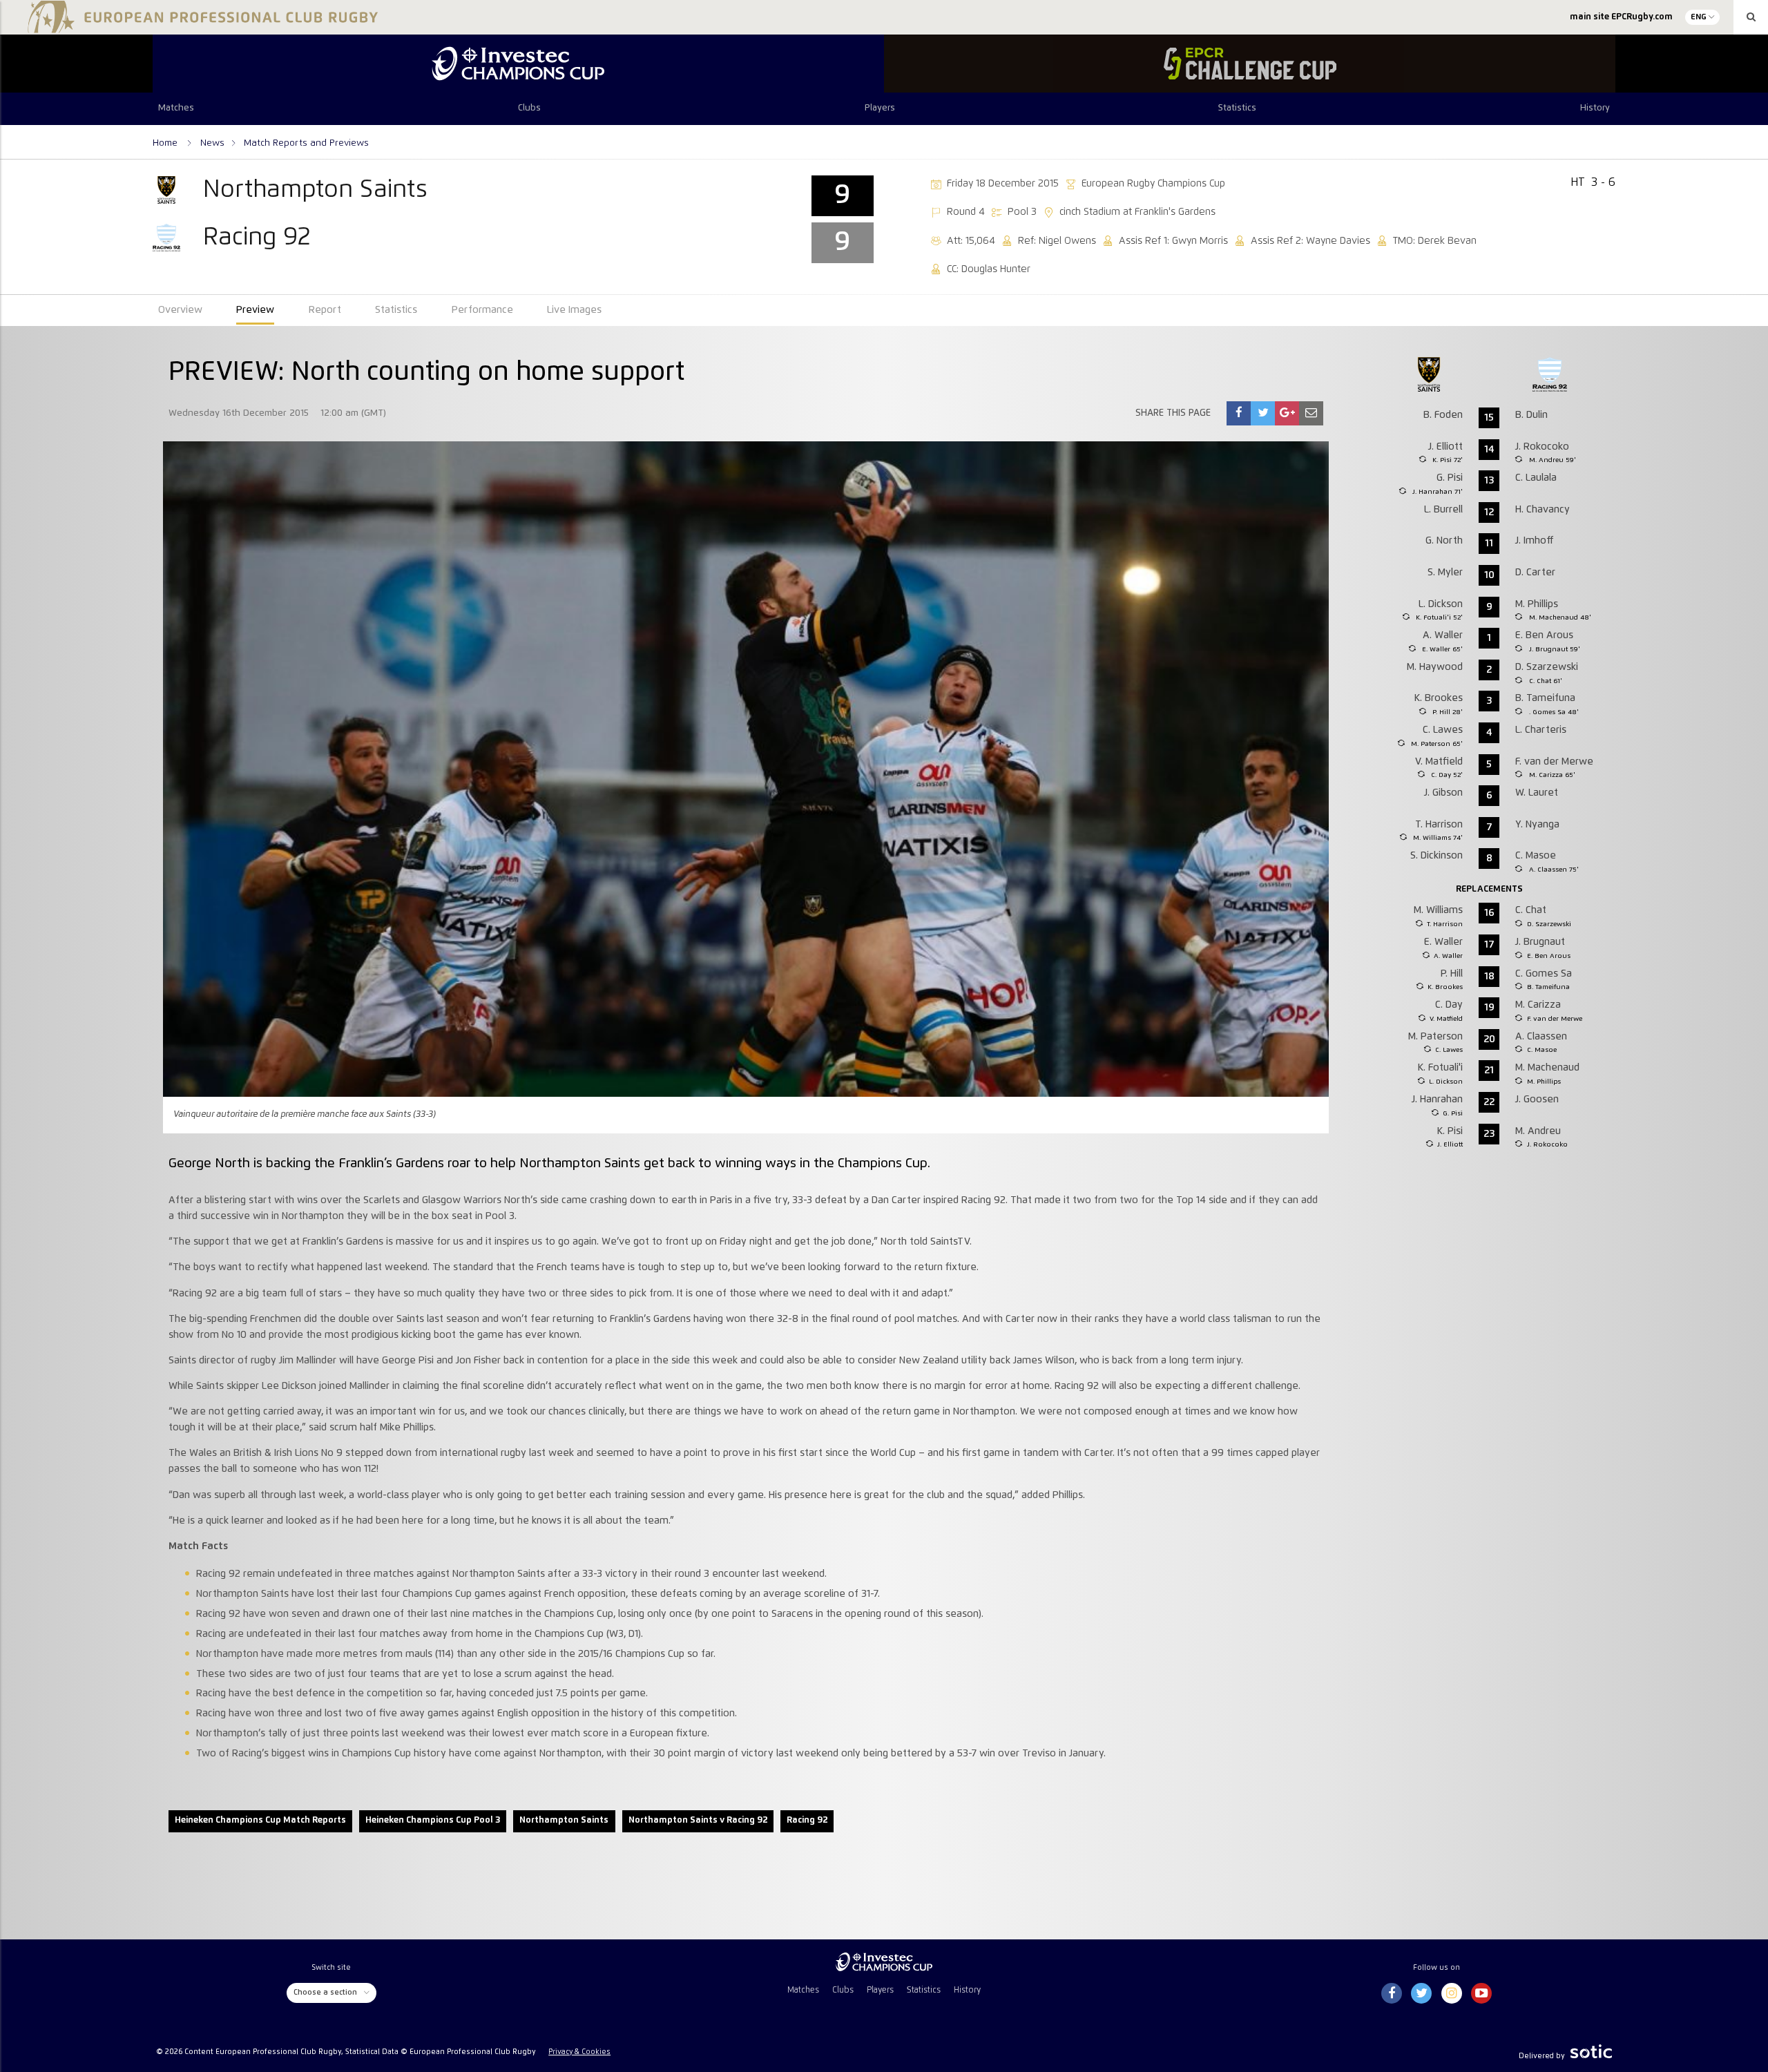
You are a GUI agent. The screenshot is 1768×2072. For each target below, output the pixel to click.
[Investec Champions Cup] (518, 64)
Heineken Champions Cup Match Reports (260, 1820)
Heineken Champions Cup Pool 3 (433, 1820)
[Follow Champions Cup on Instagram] (1452, 1994)
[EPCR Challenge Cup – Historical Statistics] (1250, 64)
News (212, 143)
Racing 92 (807, 1820)
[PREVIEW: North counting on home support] (1239, 413)
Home (166, 143)
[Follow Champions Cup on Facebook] (1392, 1994)
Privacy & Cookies (579, 2052)
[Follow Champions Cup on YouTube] (1481, 1994)
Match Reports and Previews (306, 143)
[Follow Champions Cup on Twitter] (1422, 1994)
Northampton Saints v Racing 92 (698, 1820)
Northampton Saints (564, 1820)
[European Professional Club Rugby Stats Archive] (200, 28)
